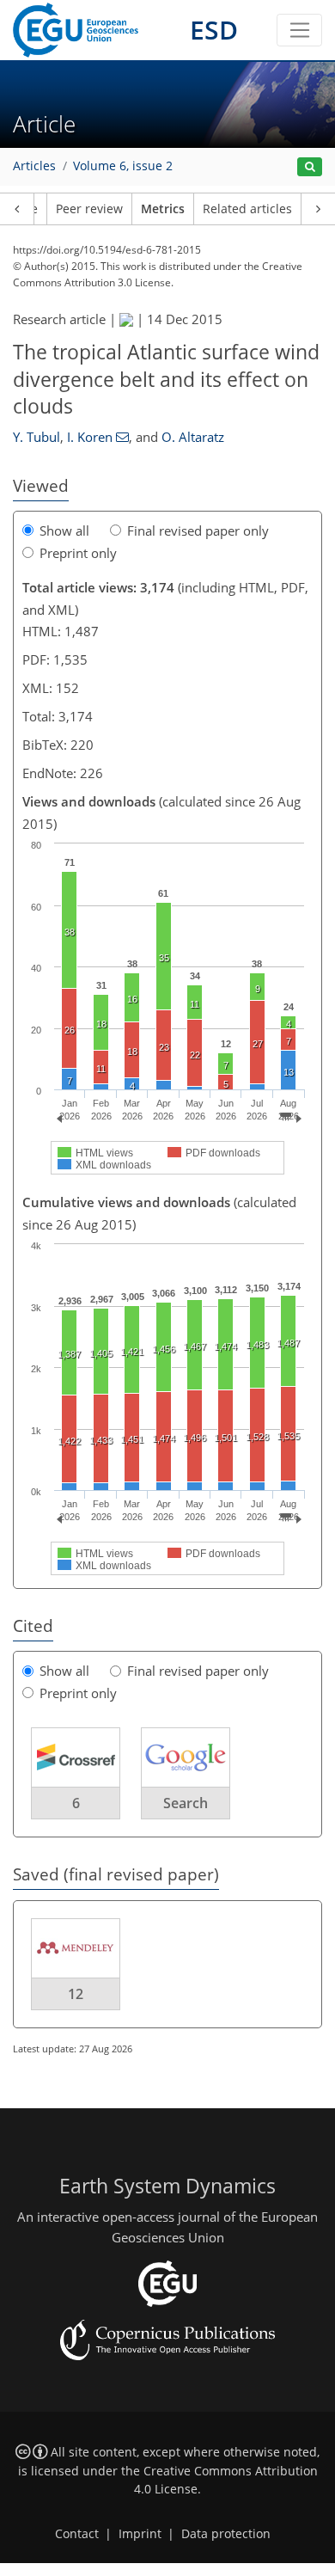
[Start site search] (310, 167)
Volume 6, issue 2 (123, 166)
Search (186, 1803)
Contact (77, 2534)
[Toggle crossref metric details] (76, 1757)
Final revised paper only (198, 531)
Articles (34, 166)
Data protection (226, 2534)
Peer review (89, 209)
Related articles (247, 209)
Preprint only (78, 553)
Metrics (163, 209)
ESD (214, 30)
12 (76, 1994)
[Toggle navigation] (299, 30)
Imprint (140, 2534)
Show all (64, 531)
